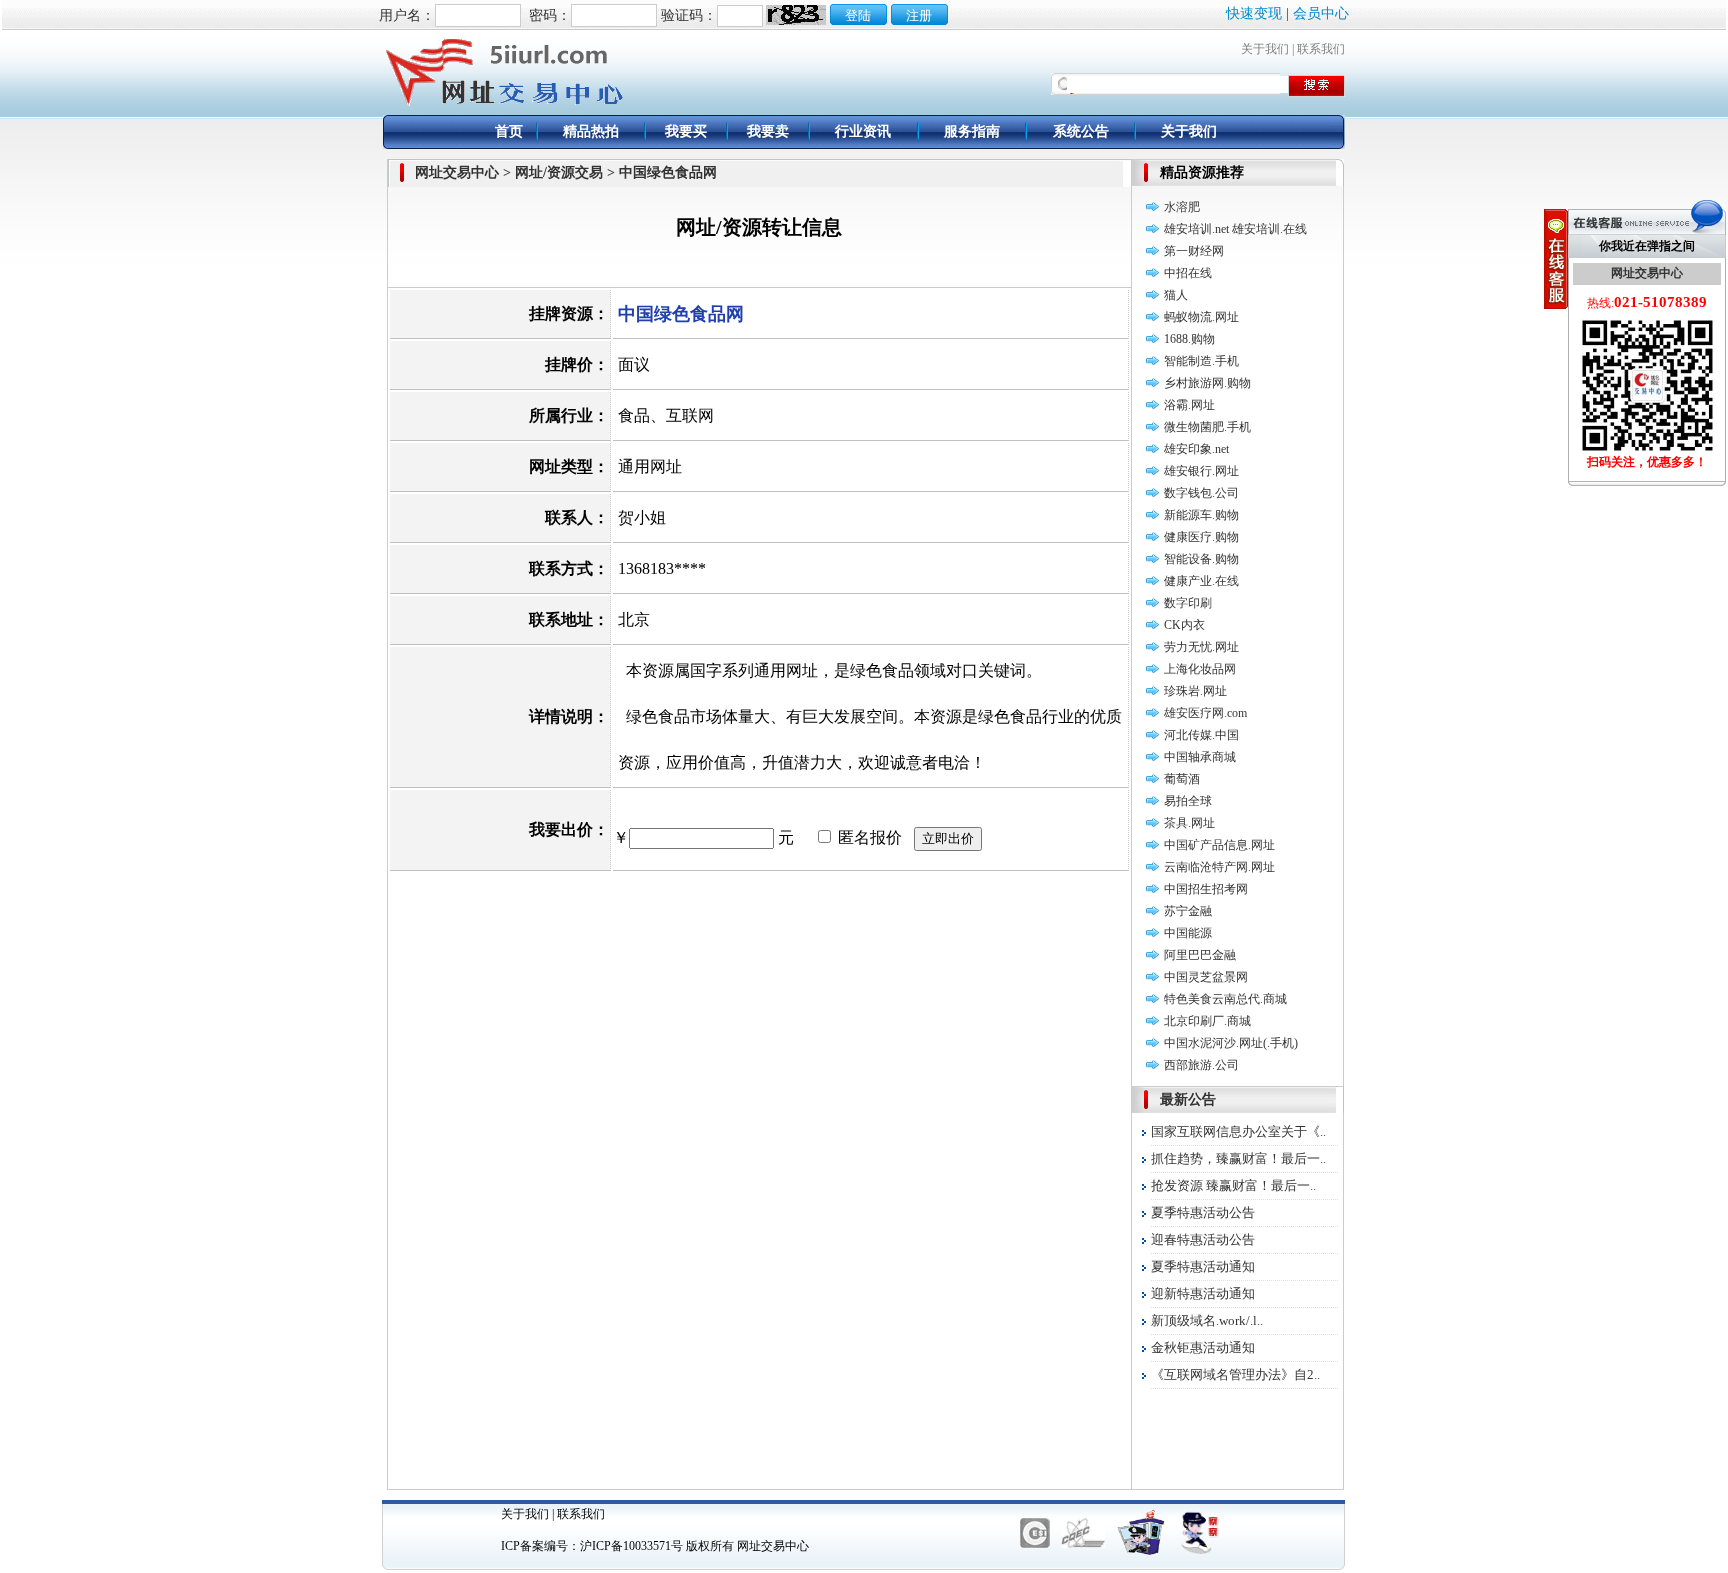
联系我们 (1321, 49)
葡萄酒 (1182, 779)
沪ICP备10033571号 (631, 1546)
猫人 (1176, 295)
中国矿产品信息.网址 (1219, 845)
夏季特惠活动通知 (1203, 1266)
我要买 (686, 131)
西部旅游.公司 (1201, 1065)
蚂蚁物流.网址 (1201, 317)
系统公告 (1081, 131)
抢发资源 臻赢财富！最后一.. (1233, 1185)
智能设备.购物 (1201, 559)
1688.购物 (1189, 339)
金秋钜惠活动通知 (1203, 1347)
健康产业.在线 (1201, 581)
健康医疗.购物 (1201, 537)
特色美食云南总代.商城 (1225, 999)
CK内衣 (1184, 625)
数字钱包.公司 (1201, 493)
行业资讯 (863, 131)
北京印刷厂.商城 (1207, 1021)
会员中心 (1321, 13)
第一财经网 (1194, 251)
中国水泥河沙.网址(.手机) (1231, 1043)
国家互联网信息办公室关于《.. (1238, 1131)
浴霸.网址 (1189, 405)
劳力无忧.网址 (1201, 647)
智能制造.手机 (1201, 361)
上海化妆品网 (1200, 669)
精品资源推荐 (1202, 172)
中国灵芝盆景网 (1206, 977)
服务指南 (972, 131)
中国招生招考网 (1206, 889)
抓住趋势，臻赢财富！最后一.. (1238, 1158)
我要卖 (768, 131)
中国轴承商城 (1200, 757)
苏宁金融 (1188, 911)
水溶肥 (1182, 207)
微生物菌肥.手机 (1207, 427)
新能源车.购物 (1201, 515)
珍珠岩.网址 (1195, 691)
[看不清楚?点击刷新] (796, 15)
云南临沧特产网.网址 (1219, 867)
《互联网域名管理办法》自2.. (1235, 1374)
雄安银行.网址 (1201, 471)
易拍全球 (1188, 801)
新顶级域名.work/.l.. (1207, 1320)
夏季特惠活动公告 (1203, 1212)
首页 (509, 131)
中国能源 (1188, 933)
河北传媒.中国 (1201, 735)
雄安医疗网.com (1205, 713)
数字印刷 (1188, 603)
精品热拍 (591, 131)
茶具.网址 (1189, 823)
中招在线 (1188, 273)
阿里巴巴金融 (1200, 955)
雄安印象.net (1196, 449)
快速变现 (1254, 13)
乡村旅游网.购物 (1207, 383)
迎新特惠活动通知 (1203, 1293)
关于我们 (1265, 49)
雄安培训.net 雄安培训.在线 (1235, 229)
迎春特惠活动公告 (1203, 1239)
